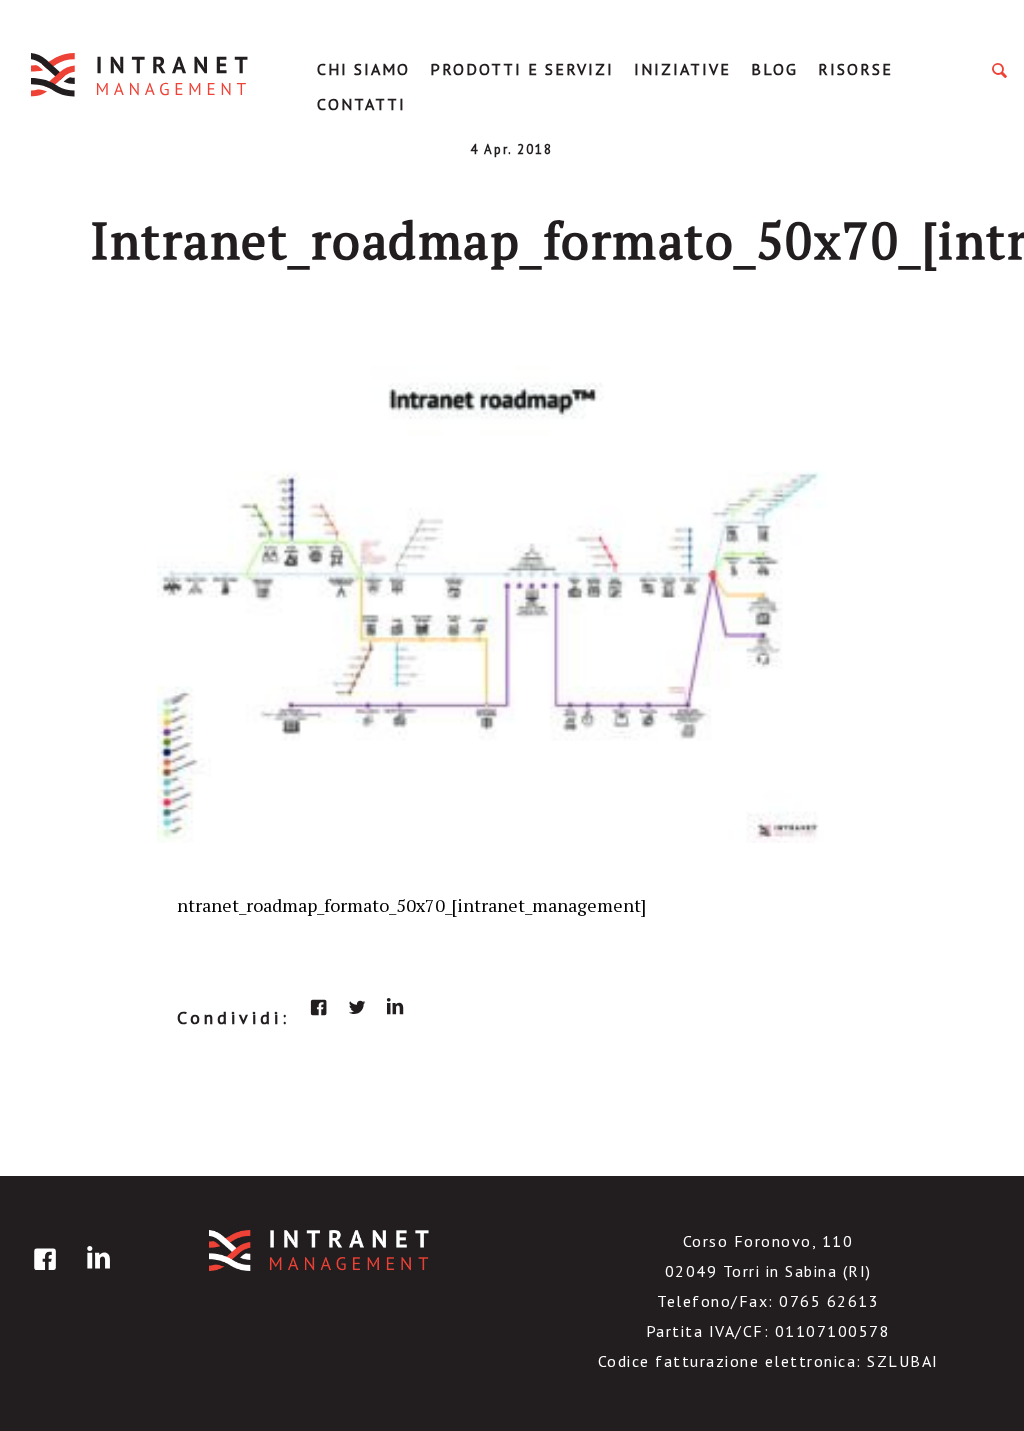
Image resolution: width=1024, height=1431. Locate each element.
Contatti (361, 104)
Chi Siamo (363, 69)
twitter (357, 1007)
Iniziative (682, 69)
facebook (319, 1007)
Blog (774, 69)
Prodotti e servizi (522, 69)
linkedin (395, 1007)
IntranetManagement (141, 74)
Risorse (855, 69)
